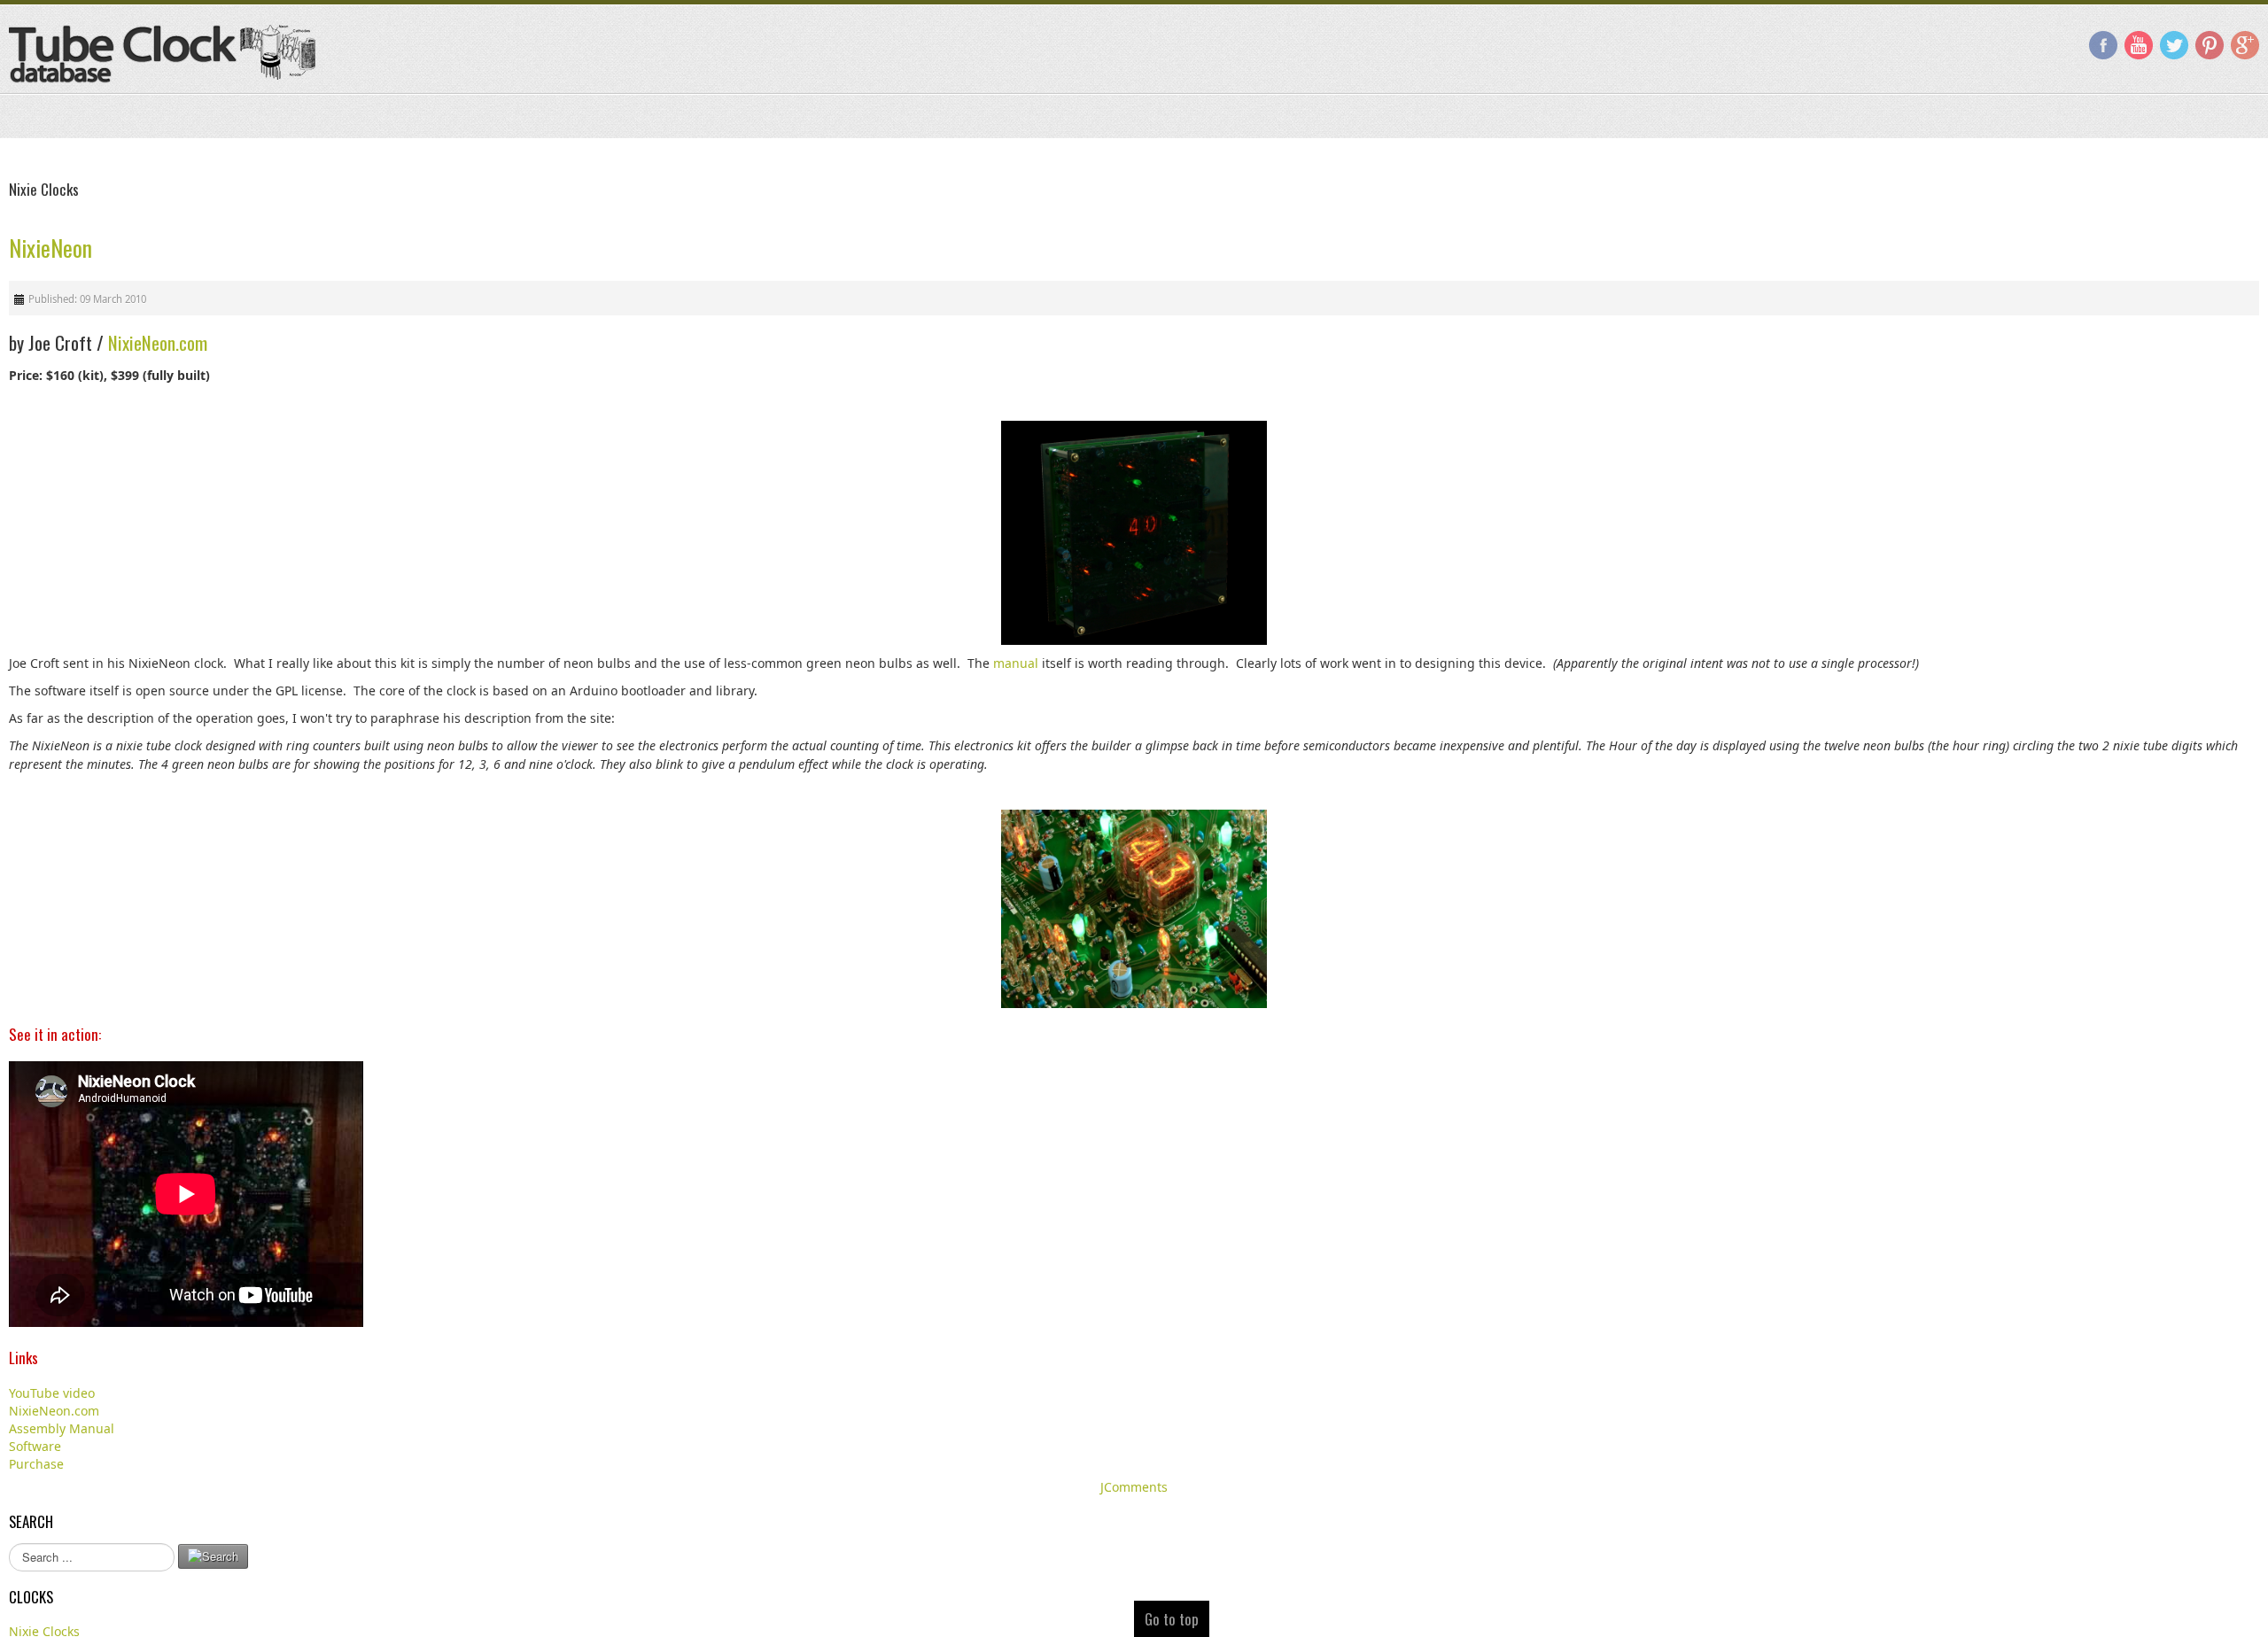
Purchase (36, 1464)
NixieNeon (50, 248)
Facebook (2103, 45)
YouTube (2139, 45)
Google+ (2245, 45)
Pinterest (2210, 45)
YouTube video (52, 1393)
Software (35, 1446)
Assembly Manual (62, 1428)
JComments (1134, 1487)
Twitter (2174, 45)
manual (1016, 663)
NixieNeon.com (158, 342)
